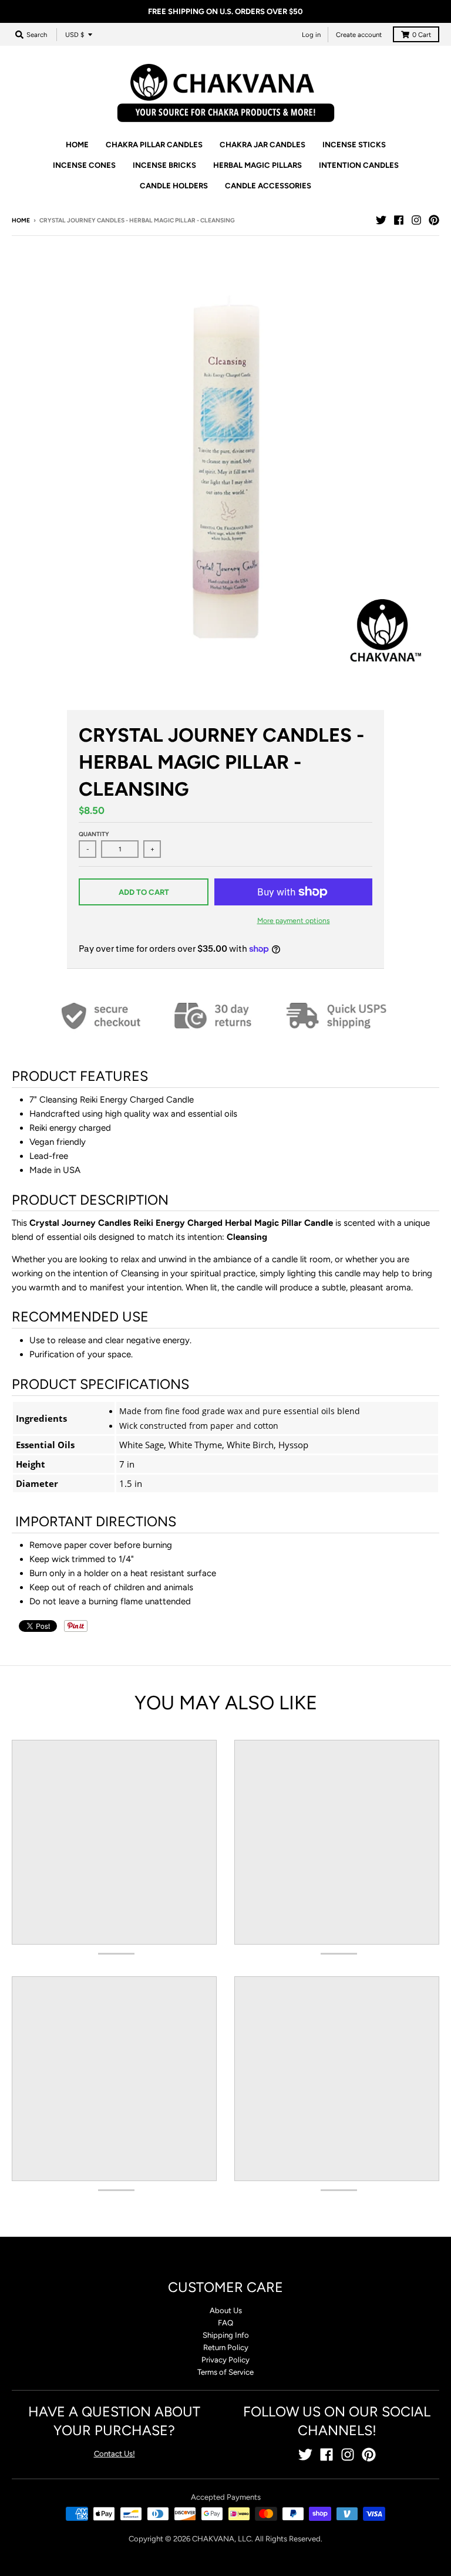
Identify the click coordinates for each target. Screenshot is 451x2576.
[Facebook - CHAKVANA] (399, 220)
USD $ (75, 35)
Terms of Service (225, 2372)
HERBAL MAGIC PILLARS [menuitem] (258, 165)
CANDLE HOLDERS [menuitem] (174, 186)
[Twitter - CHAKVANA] (381, 220)
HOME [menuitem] (77, 145)
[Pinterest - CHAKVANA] (434, 220)
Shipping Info (226, 2335)
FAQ (225, 2323)
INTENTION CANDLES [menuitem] (359, 165)
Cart (422, 35)
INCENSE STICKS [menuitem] (354, 145)
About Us (226, 2310)
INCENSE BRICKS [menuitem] (164, 165)
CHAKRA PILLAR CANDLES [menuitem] (154, 145)
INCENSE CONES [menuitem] (84, 165)
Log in (311, 35)
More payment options (294, 920)
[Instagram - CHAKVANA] (416, 220)
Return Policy (226, 2347)
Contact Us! (115, 2454)
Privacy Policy (225, 2360)
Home (21, 220)
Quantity (94, 834)
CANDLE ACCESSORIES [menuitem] (268, 186)
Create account (359, 35)
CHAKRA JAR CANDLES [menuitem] (262, 145)
